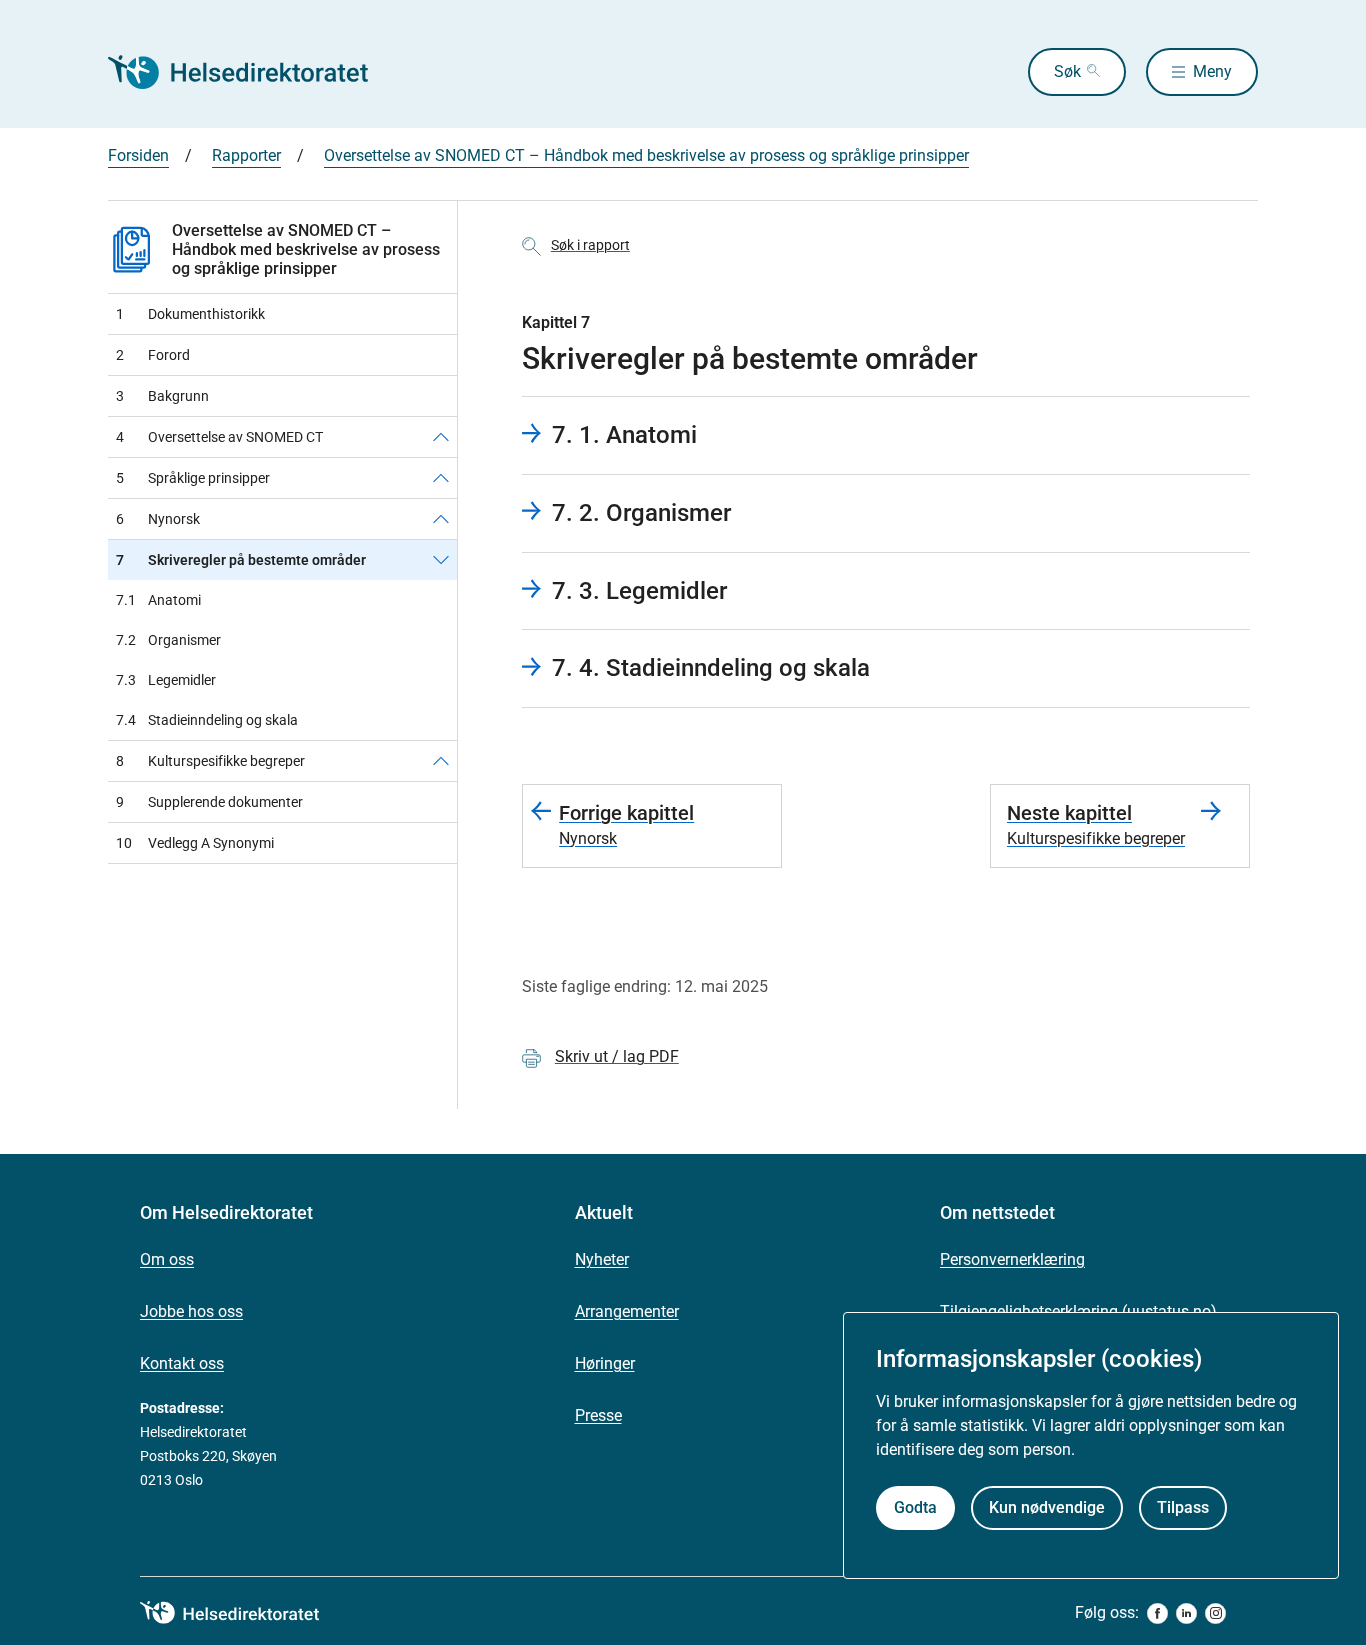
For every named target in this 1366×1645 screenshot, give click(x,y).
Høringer (605, 1363)
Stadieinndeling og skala (207, 720)
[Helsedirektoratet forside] (252, 72)
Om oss (167, 1259)
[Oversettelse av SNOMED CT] (441, 437)
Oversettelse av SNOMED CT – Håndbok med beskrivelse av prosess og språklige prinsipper (646, 155)
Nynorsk (158, 519)
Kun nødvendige (1047, 1507)
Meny (1212, 71)
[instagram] (1215, 1613)
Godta (915, 1507)
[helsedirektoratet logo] (244, 1613)
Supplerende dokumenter (209, 802)
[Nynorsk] (441, 519)
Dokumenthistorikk (190, 314)
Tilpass (1183, 1507)
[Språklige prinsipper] (441, 478)
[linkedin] (1186, 1613)
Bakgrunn (162, 396)
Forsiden (138, 155)
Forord (153, 355)
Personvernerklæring (1012, 1259)
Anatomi (158, 600)
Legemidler (166, 680)
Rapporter (246, 155)
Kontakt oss (182, 1363)
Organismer (168, 640)
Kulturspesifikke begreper (210, 761)
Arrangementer (627, 1311)
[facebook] (1157, 1613)
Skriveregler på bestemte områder (241, 560)
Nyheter (602, 1259)
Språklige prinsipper (193, 478)
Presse (598, 1415)
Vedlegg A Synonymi (195, 843)
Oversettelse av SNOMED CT (219, 437)
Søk (1067, 71)
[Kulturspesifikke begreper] (441, 761)
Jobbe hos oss (191, 1311)
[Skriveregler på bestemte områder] (441, 560)
